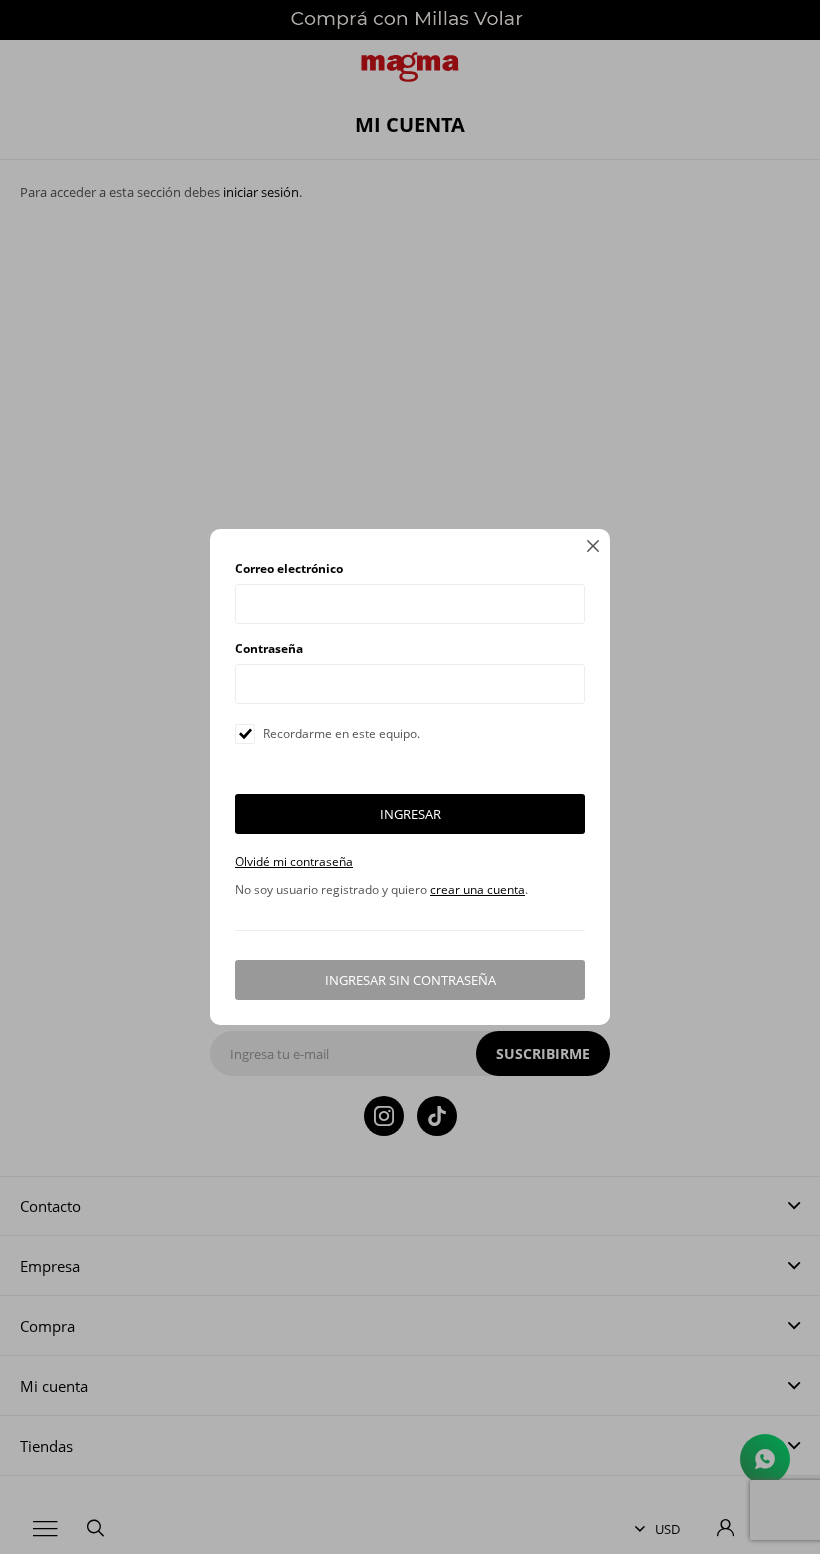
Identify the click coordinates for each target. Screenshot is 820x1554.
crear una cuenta (477, 889)
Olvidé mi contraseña (294, 861)
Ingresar (410, 814)
